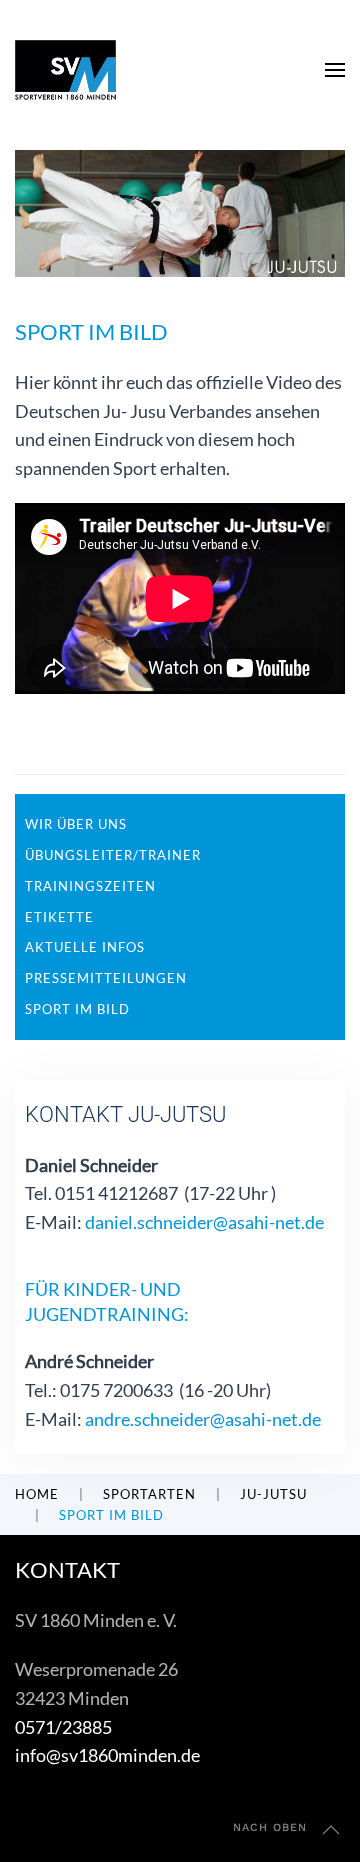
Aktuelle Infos (85, 947)
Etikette (59, 917)
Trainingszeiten (90, 886)
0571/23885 (63, 1727)
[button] (335, 70)
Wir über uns (76, 824)
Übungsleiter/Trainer (113, 855)
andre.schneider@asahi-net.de (203, 1419)
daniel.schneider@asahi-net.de (204, 1222)
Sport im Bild (77, 1009)
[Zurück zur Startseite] (65, 70)
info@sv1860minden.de (107, 1755)
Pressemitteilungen (106, 978)
